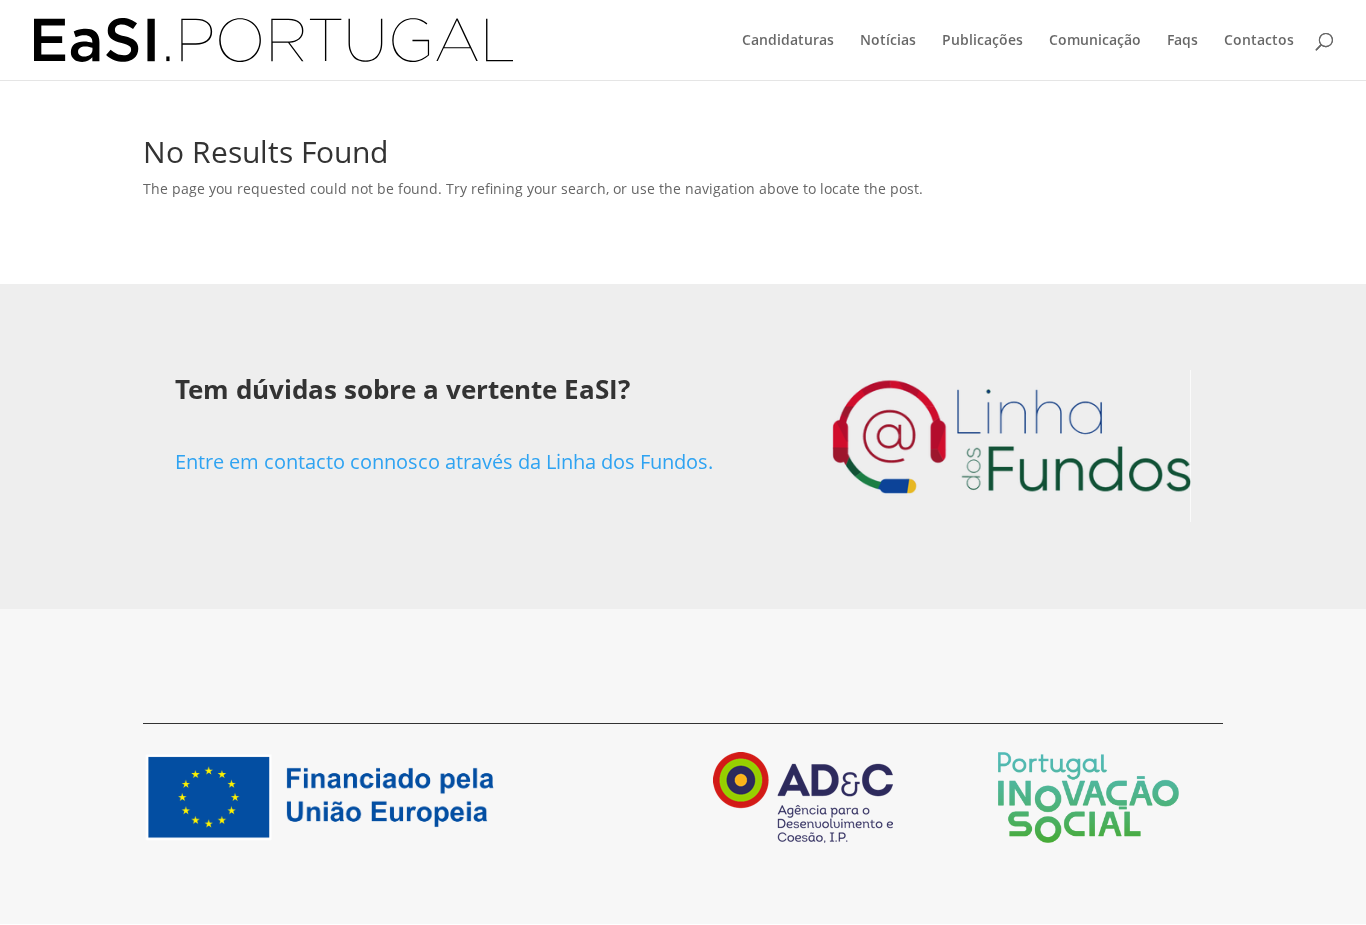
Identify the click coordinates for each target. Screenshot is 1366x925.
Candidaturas (788, 41)
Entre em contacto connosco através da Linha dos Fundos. (444, 461)
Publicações (982, 41)
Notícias (888, 41)
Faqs (1182, 41)
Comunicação (1095, 41)
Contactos (1259, 41)
